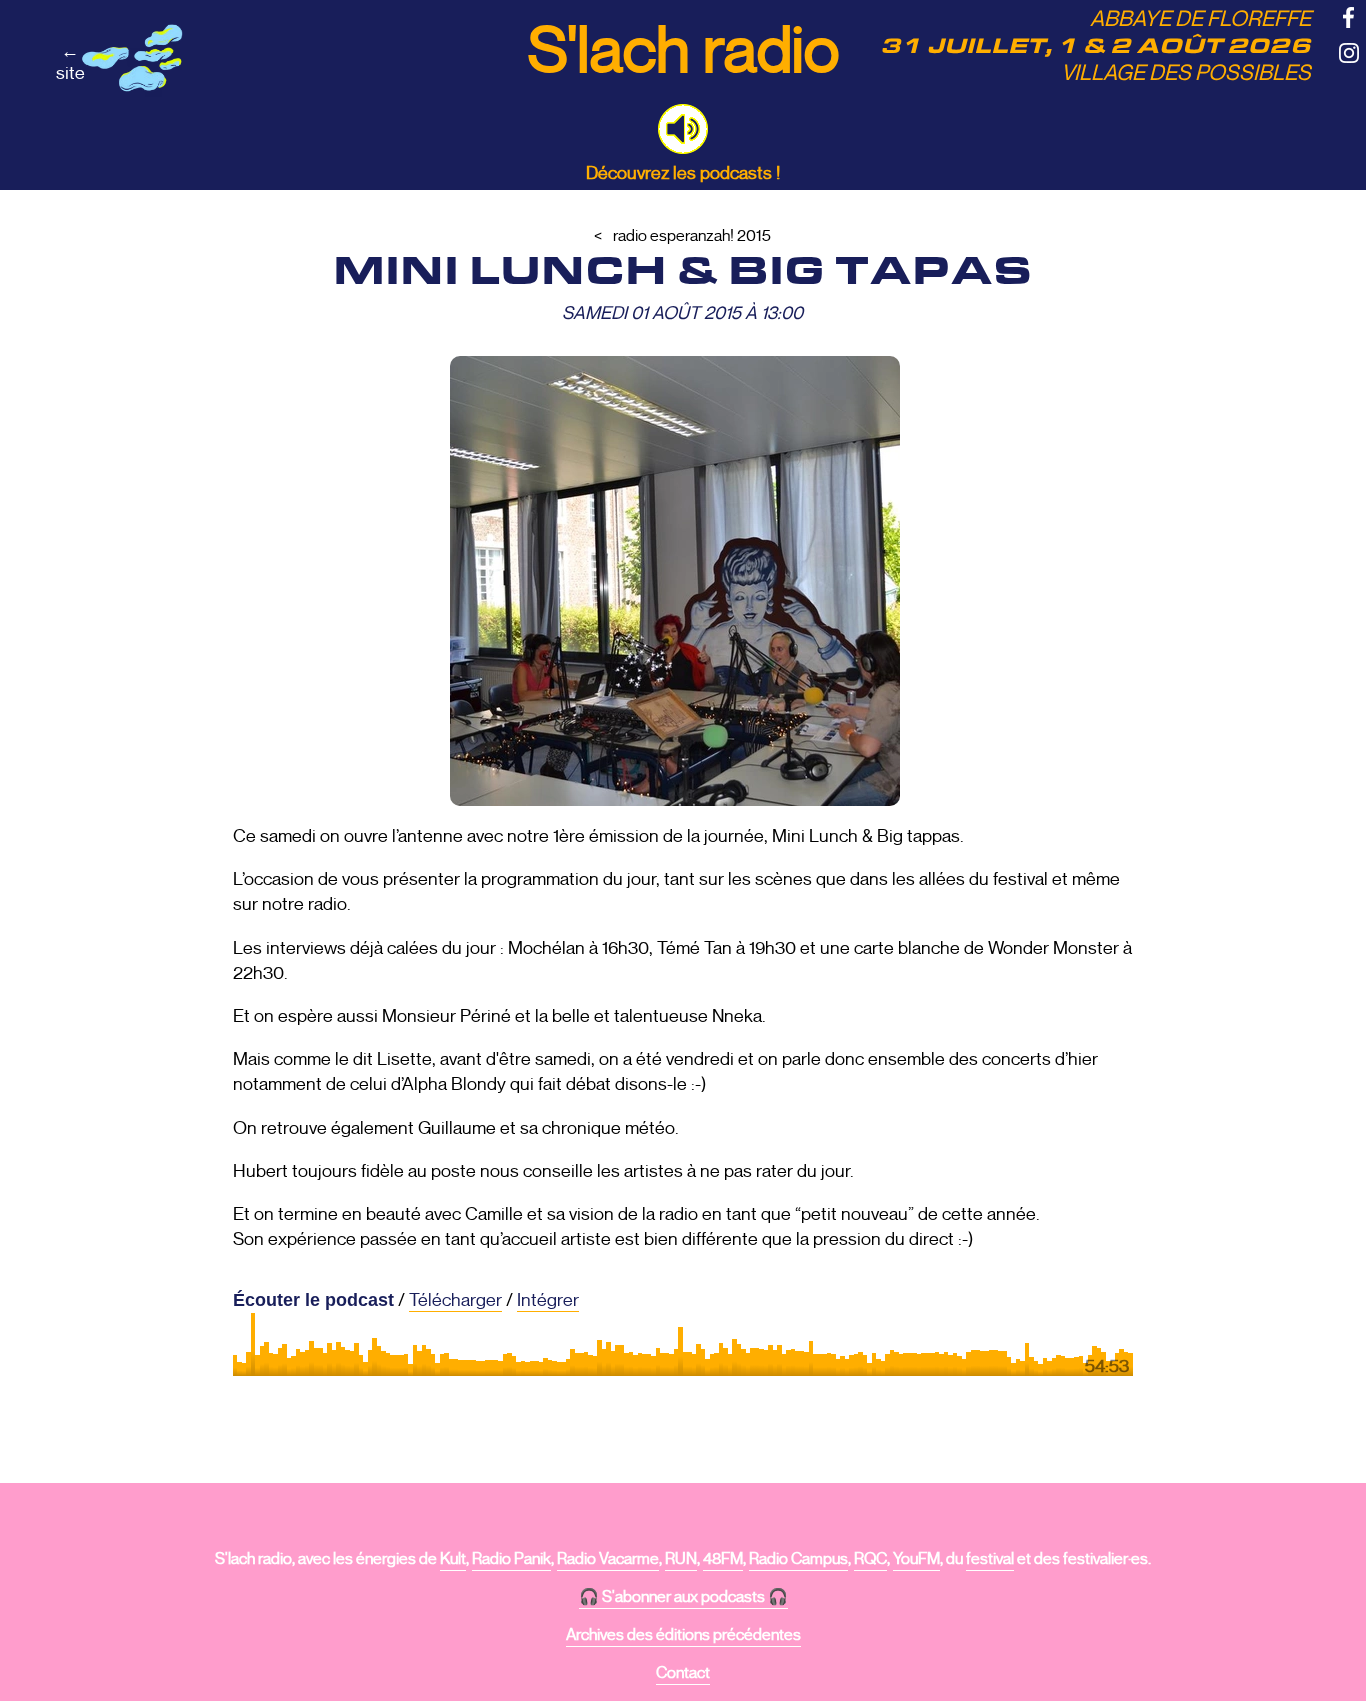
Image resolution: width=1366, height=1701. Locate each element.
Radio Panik (511, 1559)
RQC (870, 1559)
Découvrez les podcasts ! (683, 173)
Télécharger (455, 1300)
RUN (681, 1559)
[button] (683, 129)
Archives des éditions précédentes (683, 1635)
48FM (723, 1559)
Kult (453, 1559)
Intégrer (548, 1300)
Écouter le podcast (313, 1300)
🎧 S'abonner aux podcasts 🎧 (683, 1597)
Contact (683, 1673)
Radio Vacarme (608, 1559)
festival (990, 1559)
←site (70, 62)
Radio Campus (798, 1559)
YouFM (916, 1559)
